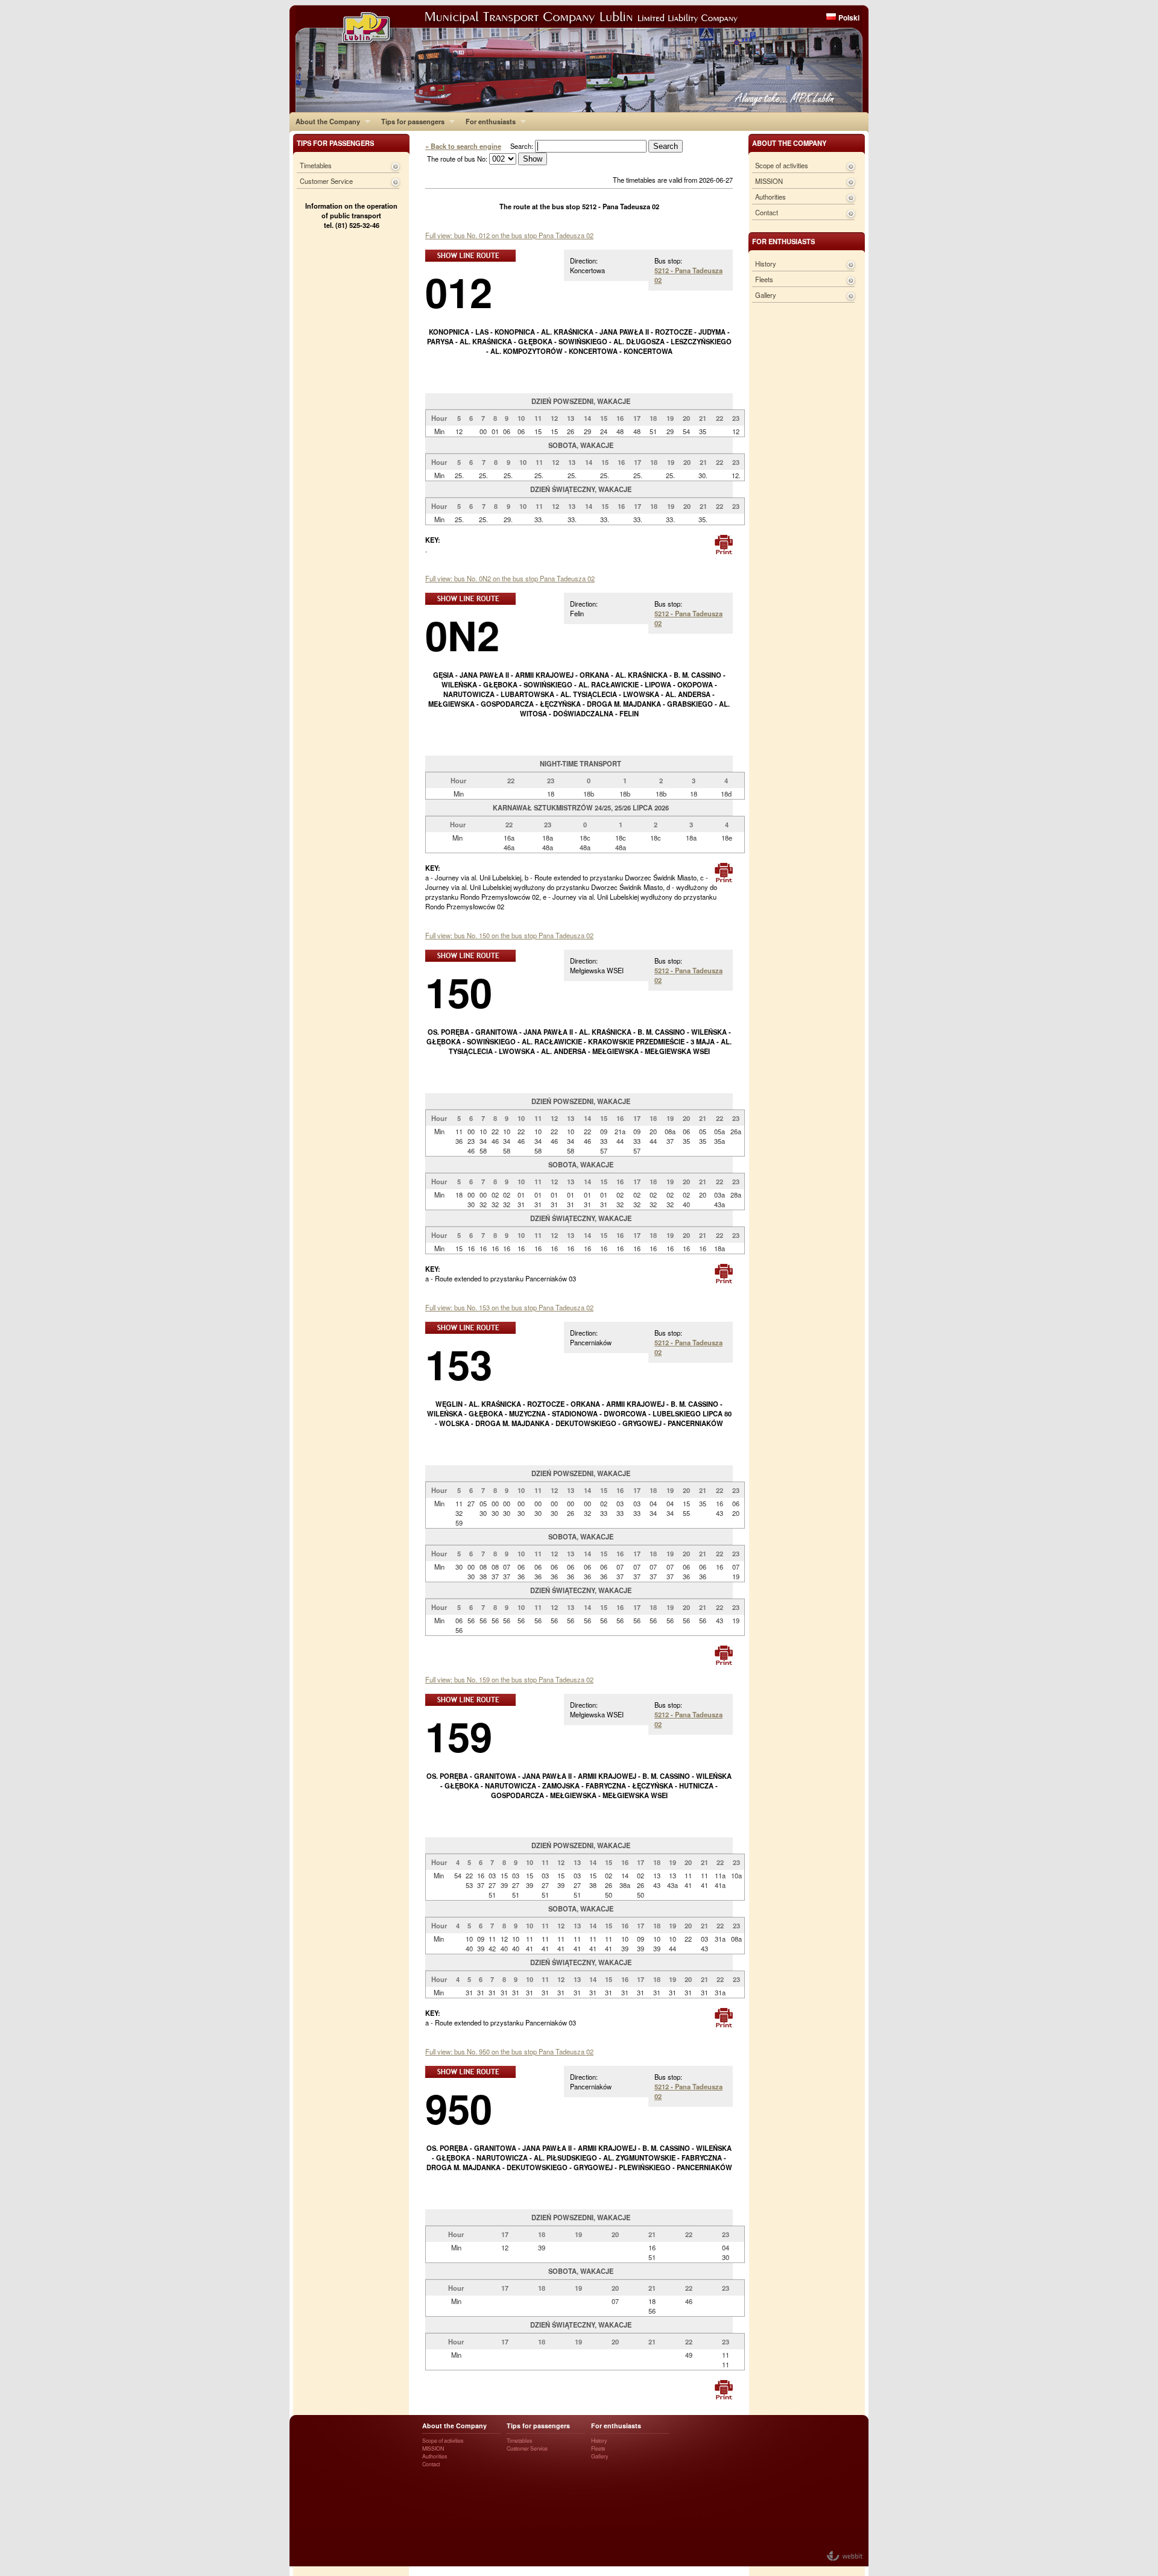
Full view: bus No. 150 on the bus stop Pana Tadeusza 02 (509, 935)
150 (459, 992)
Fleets (764, 279)
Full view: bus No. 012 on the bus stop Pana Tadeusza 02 (509, 235)
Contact (767, 212)
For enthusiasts (488, 121)
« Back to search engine (463, 146)
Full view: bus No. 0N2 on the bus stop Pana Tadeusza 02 (510, 578)
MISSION (769, 181)
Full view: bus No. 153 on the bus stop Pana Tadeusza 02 (509, 1307)
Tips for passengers (410, 121)
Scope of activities (782, 165)
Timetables (316, 165)
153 (459, 1364)
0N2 (462, 635)
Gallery (766, 295)
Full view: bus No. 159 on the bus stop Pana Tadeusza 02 (509, 1679)
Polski (849, 17)
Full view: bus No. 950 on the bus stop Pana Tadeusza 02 (509, 2051)
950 (459, 2108)
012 (459, 292)
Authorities (770, 197)
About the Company (325, 121)
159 (459, 1736)
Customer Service (326, 181)
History (766, 264)
